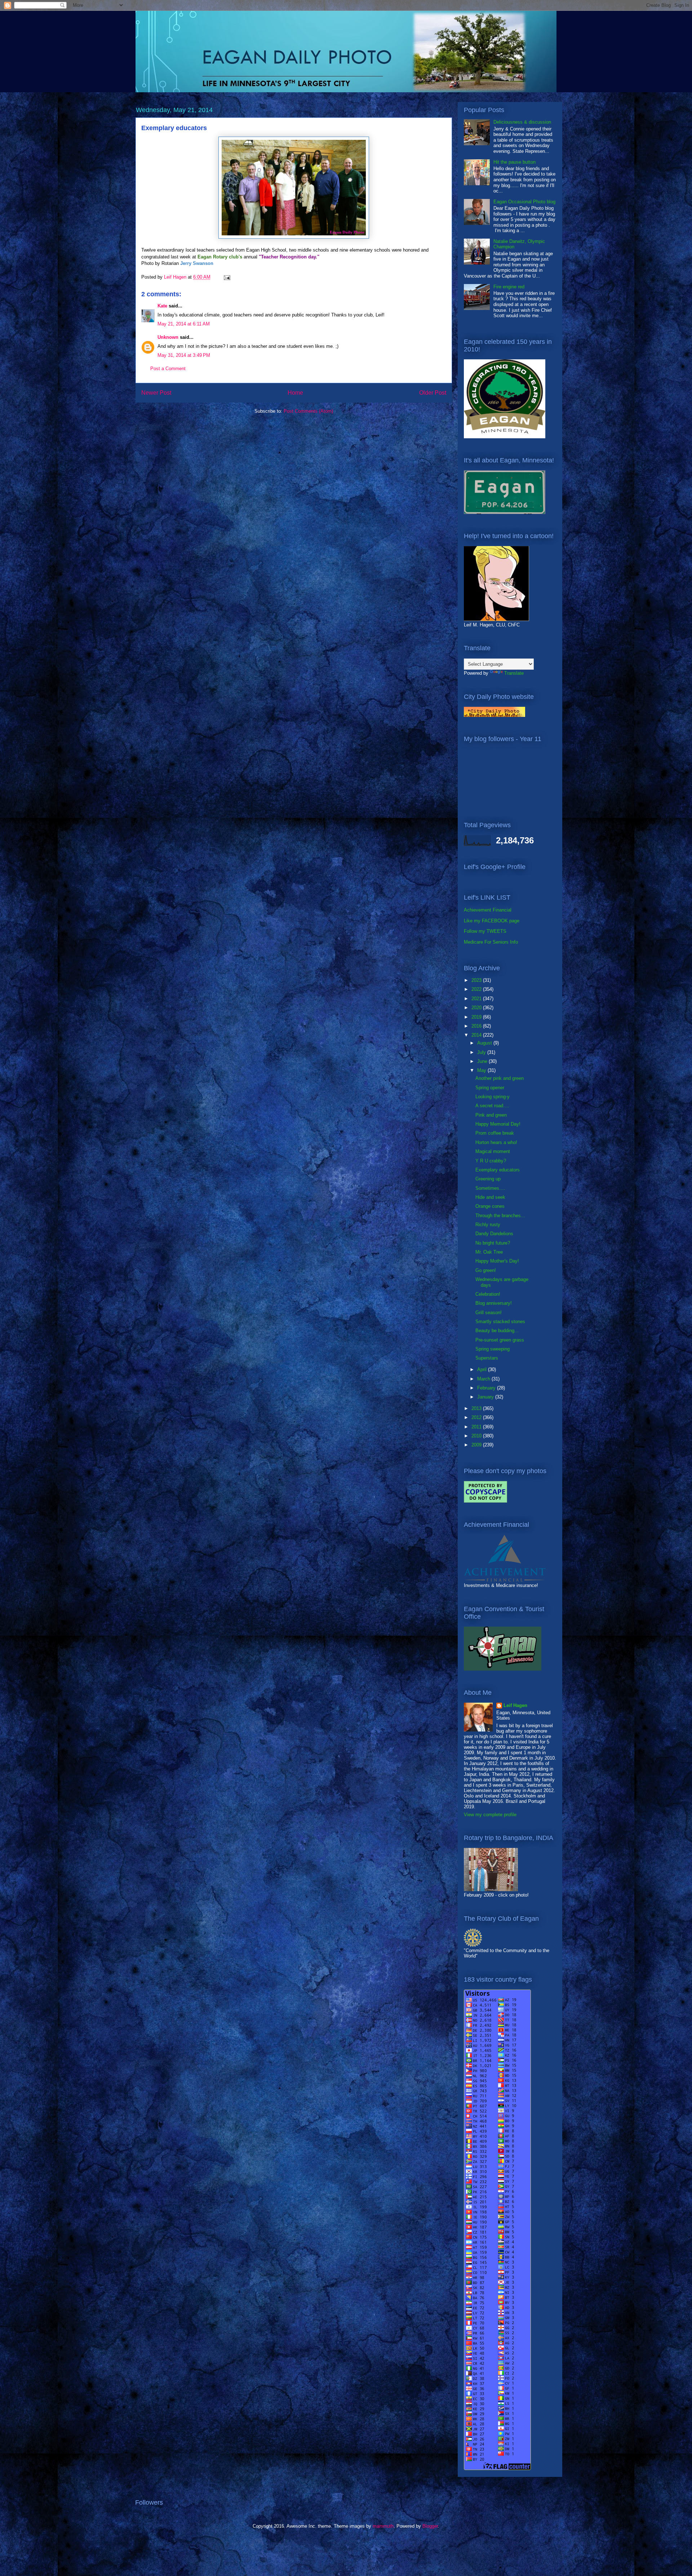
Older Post (433, 393)
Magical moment (493, 1151)
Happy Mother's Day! (497, 1261)
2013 (477, 1408)
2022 (477, 989)
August (485, 1043)
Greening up (488, 1179)
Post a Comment (168, 369)
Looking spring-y (493, 1097)
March (484, 1379)
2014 (477, 1035)
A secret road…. (492, 1106)
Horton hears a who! (496, 1142)
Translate (514, 673)
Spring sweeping (493, 1349)
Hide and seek (490, 1197)
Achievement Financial (488, 910)
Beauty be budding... (497, 1331)
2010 (477, 1436)
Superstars (487, 1358)
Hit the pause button (514, 162)
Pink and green (491, 1115)
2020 (477, 1008)
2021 (477, 999)
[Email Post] (227, 277)
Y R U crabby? (491, 1161)
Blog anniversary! (494, 1303)
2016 (477, 1026)
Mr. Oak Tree (489, 1252)
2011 (477, 1427)
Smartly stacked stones (500, 1322)
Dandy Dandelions (494, 1234)
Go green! (486, 1270)
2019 (477, 1017)
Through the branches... (500, 1216)
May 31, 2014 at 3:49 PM (184, 355)
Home (295, 393)
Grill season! (489, 1313)
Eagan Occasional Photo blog (524, 202)
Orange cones (490, 1206)
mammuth (383, 2526)
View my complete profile (490, 1815)
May (482, 1070)
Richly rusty (488, 1225)
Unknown (168, 337)
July (482, 1052)
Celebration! (488, 1294)
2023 (477, 980)
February (487, 1388)
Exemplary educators (498, 1170)
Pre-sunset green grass (500, 1340)
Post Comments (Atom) (308, 411)
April (483, 1369)
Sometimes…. (490, 1188)
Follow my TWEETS (485, 931)
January (486, 1397)
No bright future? (493, 1243)
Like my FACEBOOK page (492, 921)
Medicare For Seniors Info (491, 942)
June (483, 1061)
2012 (477, 1417)
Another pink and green (500, 1078)
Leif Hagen (515, 1705)
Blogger (430, 2526)
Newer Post (156, 393)
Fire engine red (509, 287)
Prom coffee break (495, 1133)
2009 (477, 1445)
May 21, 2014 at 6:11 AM (184, 324)
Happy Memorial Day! (498, 1124)
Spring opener (490, 1088)
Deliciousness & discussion (522, 122)
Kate (162, 306)
